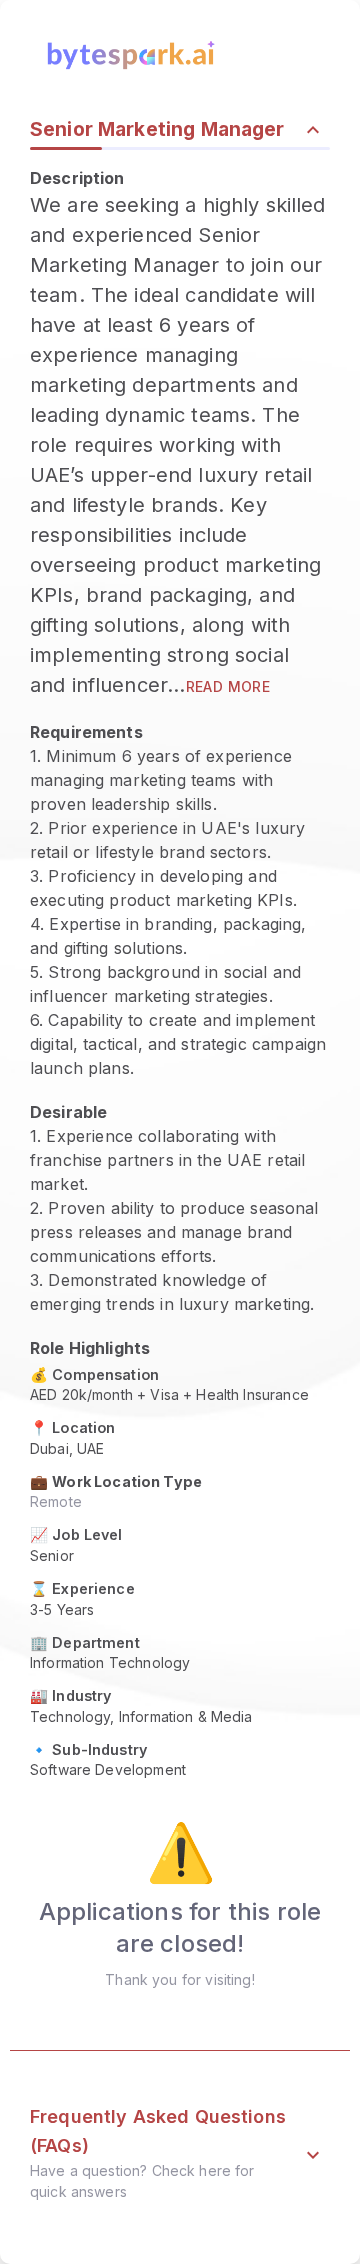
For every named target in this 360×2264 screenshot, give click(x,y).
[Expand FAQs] (313, 2155)
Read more (228, 686)
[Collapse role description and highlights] (313, 130)
